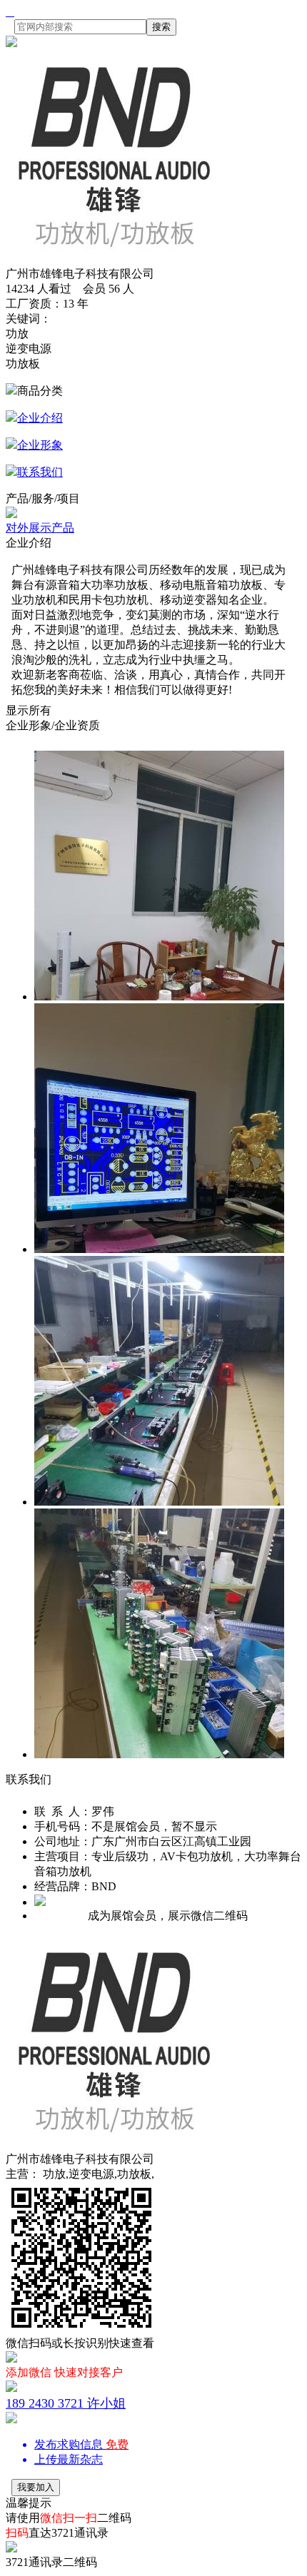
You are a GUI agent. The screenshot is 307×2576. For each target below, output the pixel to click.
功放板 (23, 364)
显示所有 (29, 710)
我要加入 (36, 2487)
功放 (17, 334)
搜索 (161, 27)
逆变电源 (29, 349)
